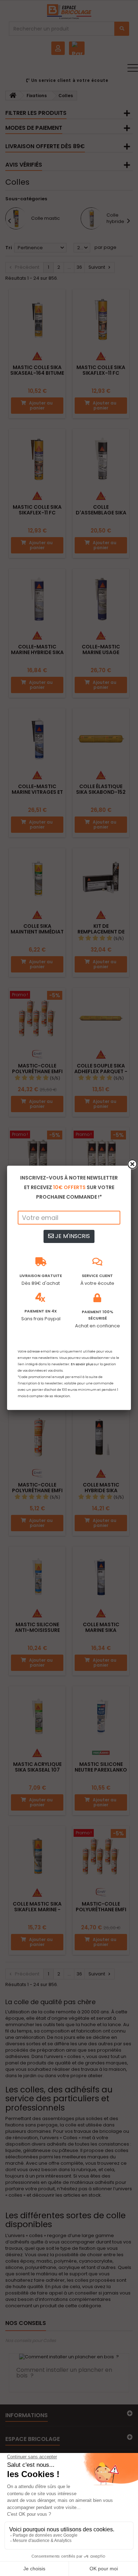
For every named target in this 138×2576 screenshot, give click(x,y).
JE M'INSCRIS (72, 1236)
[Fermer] (132, 1164)
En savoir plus (82, 1364)
